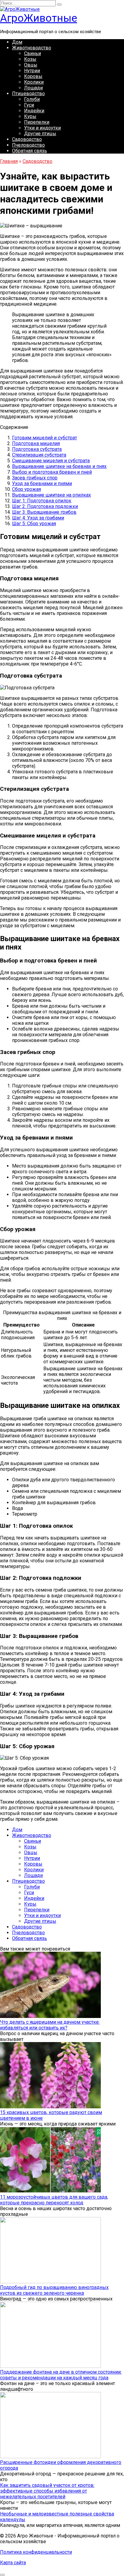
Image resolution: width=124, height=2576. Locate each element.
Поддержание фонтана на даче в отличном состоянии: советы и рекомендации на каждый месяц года (61, 2375)
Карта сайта (13, 2563)
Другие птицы (40, 134)
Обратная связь (29, 151)
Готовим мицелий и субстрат (45, 438)
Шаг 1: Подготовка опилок (42, 501)
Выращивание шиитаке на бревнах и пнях (59, 466)
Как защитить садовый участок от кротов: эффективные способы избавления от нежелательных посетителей (47, 2491)
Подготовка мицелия (36, 443)
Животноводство (32, 48)
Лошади (33, 88)
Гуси (29, 105)
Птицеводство (28, 94)
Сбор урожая (26, 489)
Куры (30, 116)
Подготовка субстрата (37, 449)
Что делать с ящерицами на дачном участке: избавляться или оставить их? (50, 2025)
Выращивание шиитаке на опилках (51, 495)
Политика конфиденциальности (36, 2552)
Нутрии (32, 71)
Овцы (31, 65)
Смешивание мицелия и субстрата (51, 461)
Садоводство (27, 139)
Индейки (34, 111)
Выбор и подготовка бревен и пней (52, 472)
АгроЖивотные (39, 18)
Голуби (32, 99)
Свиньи (33, 53)
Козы (30, 59)
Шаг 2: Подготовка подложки (45, 506)
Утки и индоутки (42, 128)
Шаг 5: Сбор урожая (34, 524)
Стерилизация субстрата (39, 455)
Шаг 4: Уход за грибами (38, 518)
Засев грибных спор (35, 478)
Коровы (33, 76)
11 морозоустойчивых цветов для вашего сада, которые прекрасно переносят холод (54, 2200)
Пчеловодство (28, 145)
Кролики (34, 82)
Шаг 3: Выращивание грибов (44, 512)
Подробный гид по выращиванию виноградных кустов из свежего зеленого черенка (54, 2290)
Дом (17, 42)
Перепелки (37, 122)
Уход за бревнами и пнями (42, 483)
